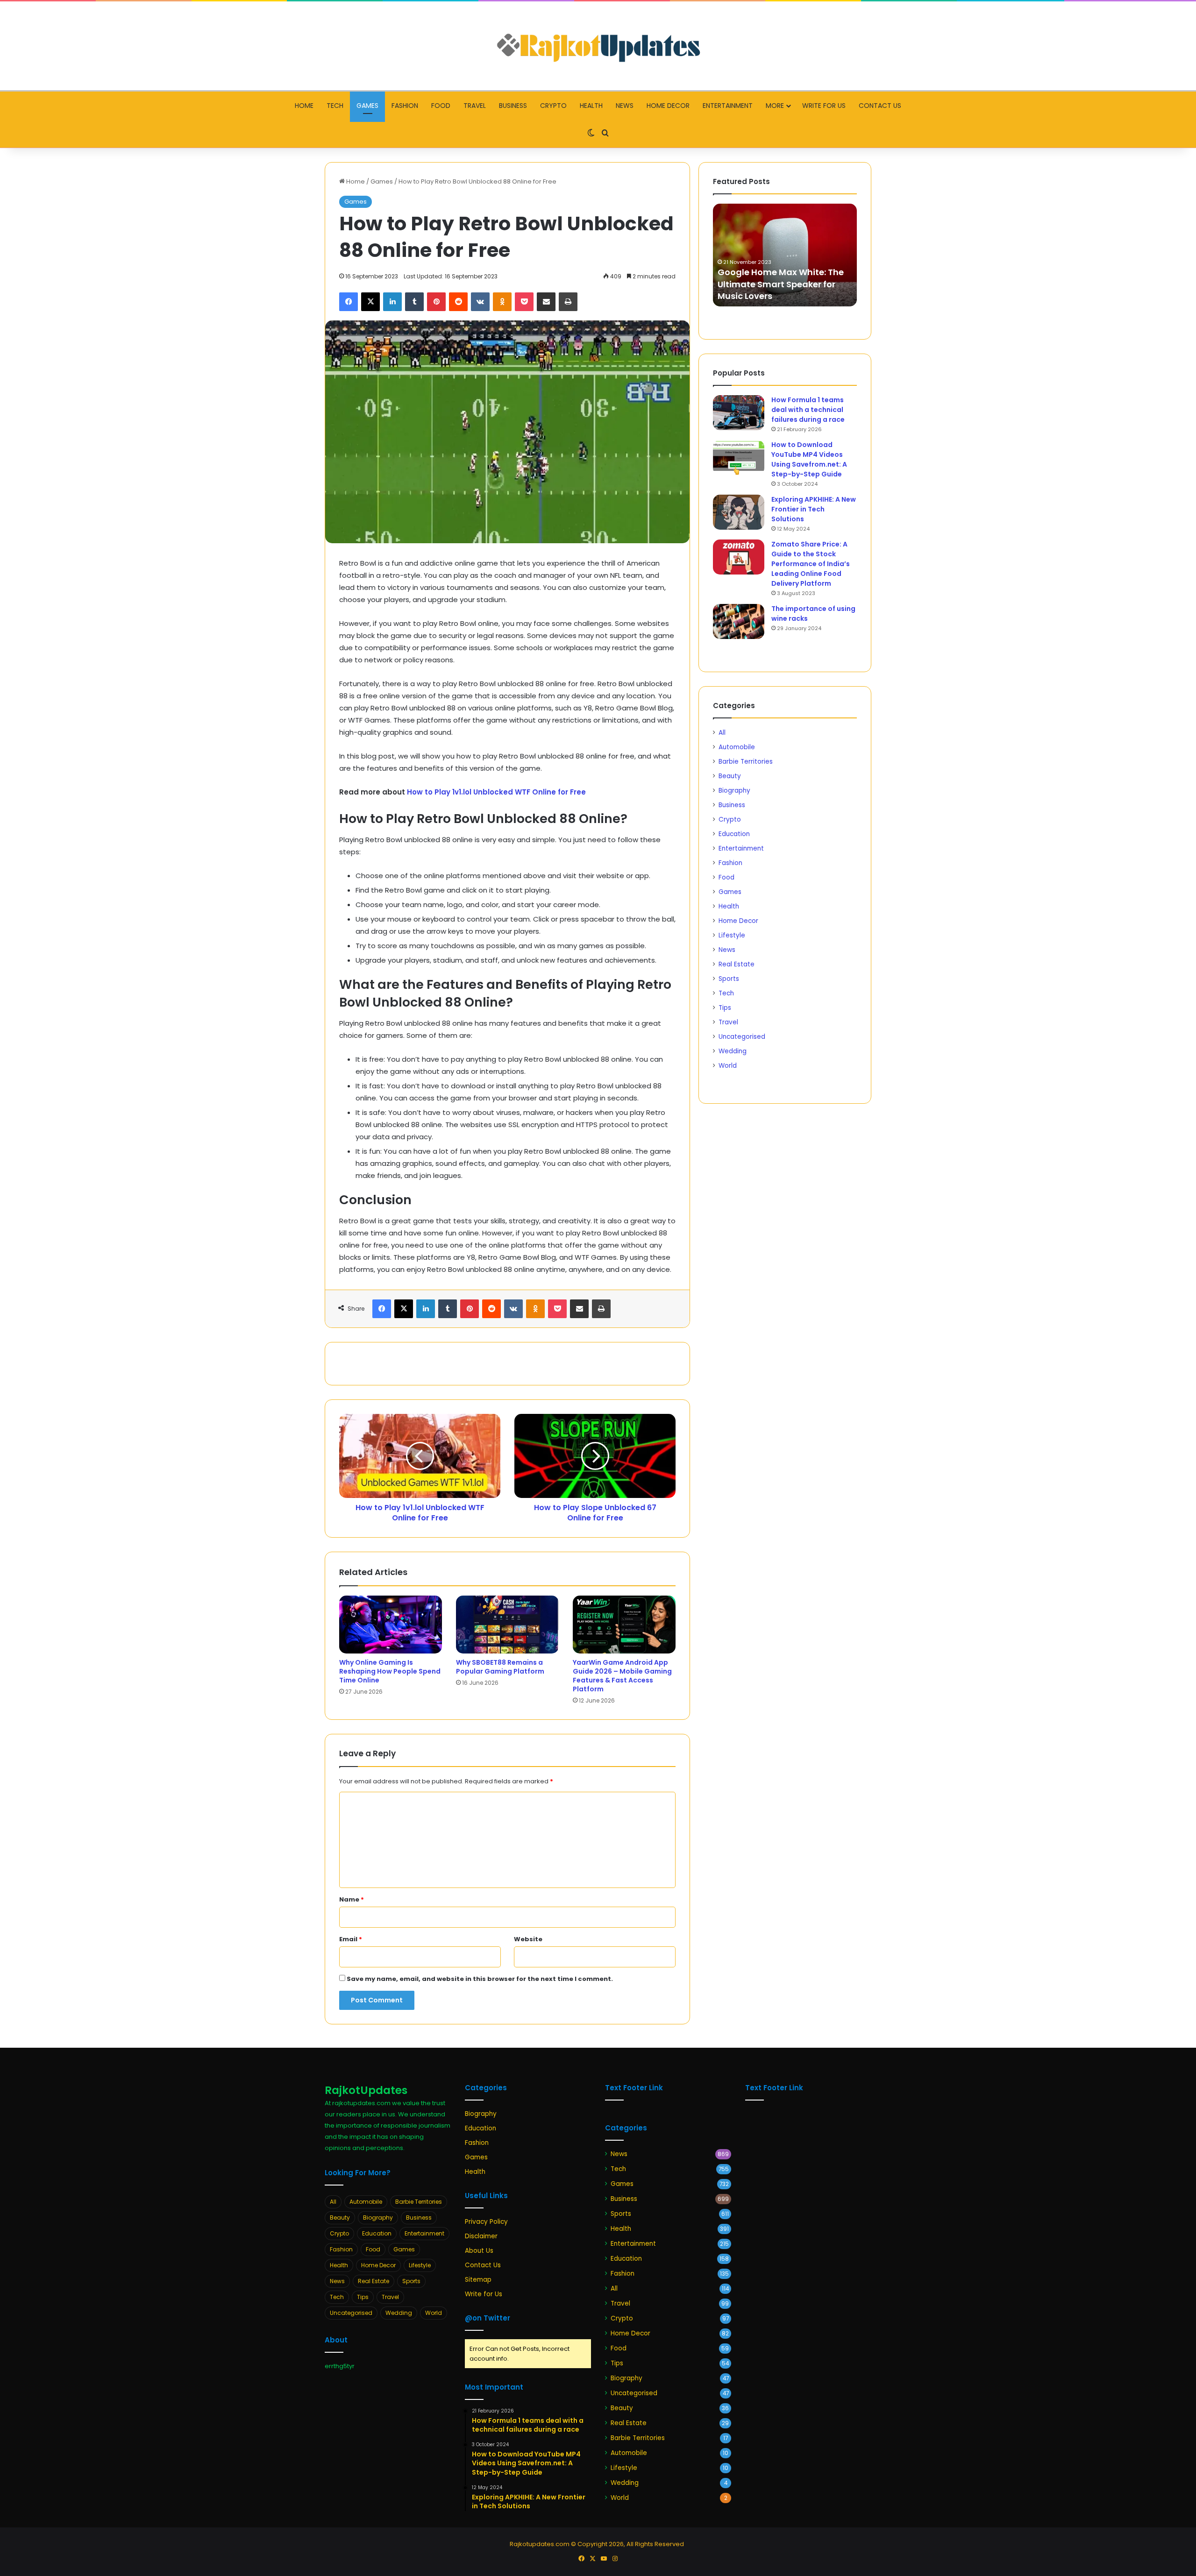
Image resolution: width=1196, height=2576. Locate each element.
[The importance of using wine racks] (739, 621)
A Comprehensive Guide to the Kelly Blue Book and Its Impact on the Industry (785, 284)
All (722, 733)
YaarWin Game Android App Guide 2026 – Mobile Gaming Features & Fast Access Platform (622, 1676)
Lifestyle (732, 935)
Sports (729, 979)
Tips (725, 1008)
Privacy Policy (486, 2222)
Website (528, 1939)
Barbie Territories (746, 762)
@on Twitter (488, 2318)
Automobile (737, 747)
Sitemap (478, 2280)
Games (367, 106)
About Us (479, 2251)
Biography (734, 791)
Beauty (730, 776)
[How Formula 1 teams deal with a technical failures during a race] (739, 413)
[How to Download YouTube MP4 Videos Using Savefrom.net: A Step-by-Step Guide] (739, 458)
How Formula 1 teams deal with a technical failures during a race (808, 410)
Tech (335, 106)
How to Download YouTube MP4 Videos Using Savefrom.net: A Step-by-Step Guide (809, 459)
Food (441, 106)
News (625, 106)
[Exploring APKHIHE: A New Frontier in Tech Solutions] (739, 512)
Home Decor (668, 106)
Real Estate (737, 964)
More (775, 106)
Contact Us (880, 106)
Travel (475, 106)
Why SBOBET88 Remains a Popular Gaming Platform (500, 1667)
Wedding (733, 1051)
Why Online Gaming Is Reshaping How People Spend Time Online (390, 1671)
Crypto (553, 106)
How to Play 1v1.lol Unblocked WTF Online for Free (496, 792)
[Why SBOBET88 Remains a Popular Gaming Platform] (507, 1625)
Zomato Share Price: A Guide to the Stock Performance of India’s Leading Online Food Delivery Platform (811, 564)
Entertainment (728, 106)
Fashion (405, 106)
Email (351, 1939)
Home (304, 106)
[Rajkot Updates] (598, 46)
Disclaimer (481, 2236)
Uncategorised (742, 1037)
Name (352, 1899)
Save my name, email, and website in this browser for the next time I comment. (480, 1979)
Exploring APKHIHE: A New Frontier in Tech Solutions (814, 509)
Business (513, 106)
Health (591, 106)
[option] (786, 255)
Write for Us (824, 106)
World (728, 1066)
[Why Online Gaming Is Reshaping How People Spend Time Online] (391, 1625)
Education (734, 834)
